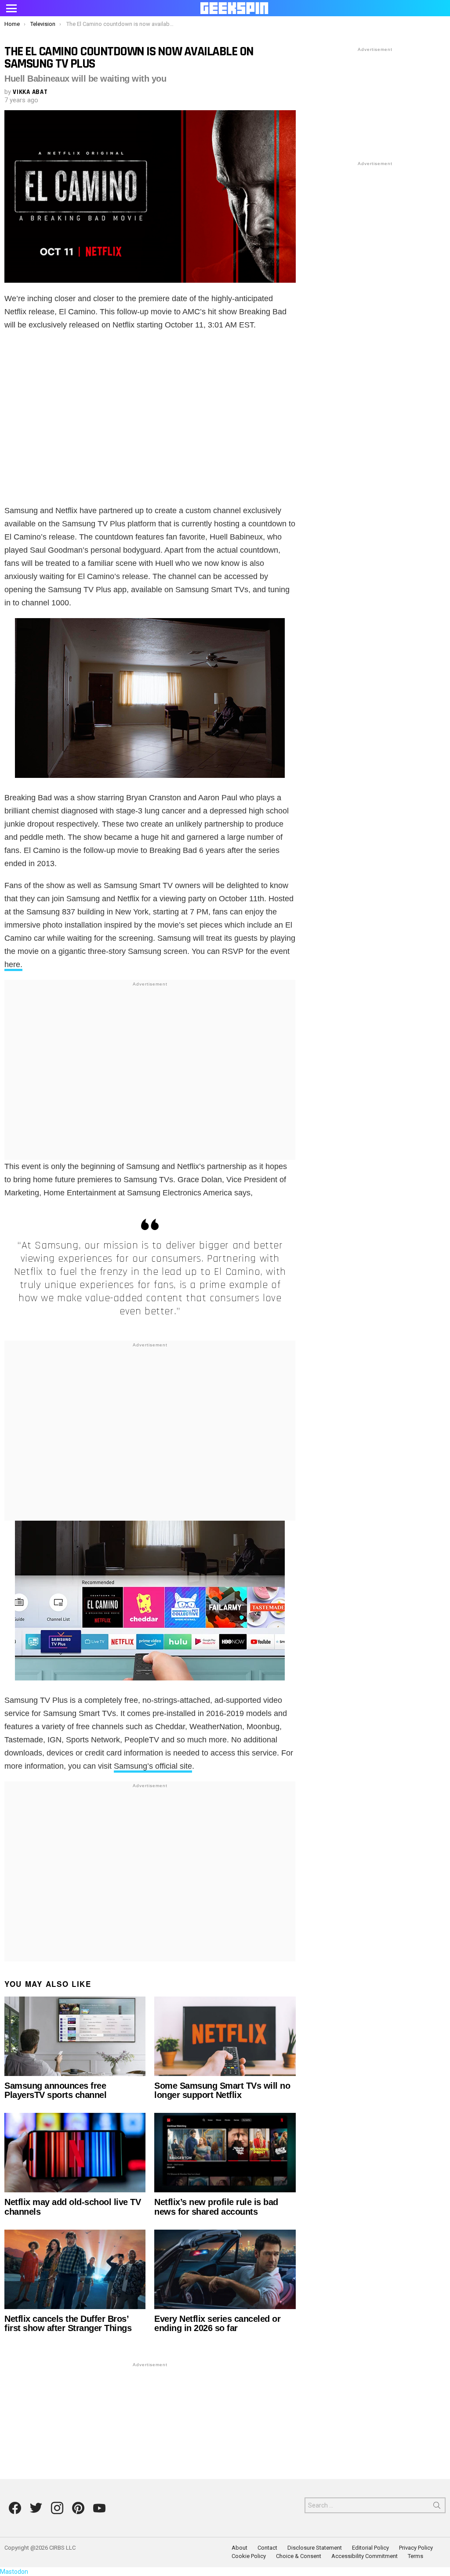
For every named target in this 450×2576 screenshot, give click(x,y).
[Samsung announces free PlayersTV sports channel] (75, 2036)
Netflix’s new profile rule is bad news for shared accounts (216, 2207)
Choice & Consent (299, 2556)
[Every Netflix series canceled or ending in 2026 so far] (225, 2269)
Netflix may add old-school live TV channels (73, 2207)
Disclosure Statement (315, 2548)
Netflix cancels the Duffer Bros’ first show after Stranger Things (68, 2323)
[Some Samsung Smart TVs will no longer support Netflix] (225, 2036)
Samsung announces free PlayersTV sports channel (55, 2090)
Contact (267, 2548)
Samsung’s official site (153, 1766)
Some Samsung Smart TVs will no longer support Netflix (222, 2090)
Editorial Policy (370, 2548)
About (240, 2548)
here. (13, 964)
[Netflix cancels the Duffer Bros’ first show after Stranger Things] (75, 2269)
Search (437, 2507)
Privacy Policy (416, 2548)
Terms (416, 2556)
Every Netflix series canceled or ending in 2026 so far (217, 2323)
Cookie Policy (249, 2556)
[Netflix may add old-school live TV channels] (75, 2153)
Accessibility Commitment (365, 2556)
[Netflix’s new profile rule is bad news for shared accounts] (225, 2153)
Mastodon (14, 2572)
